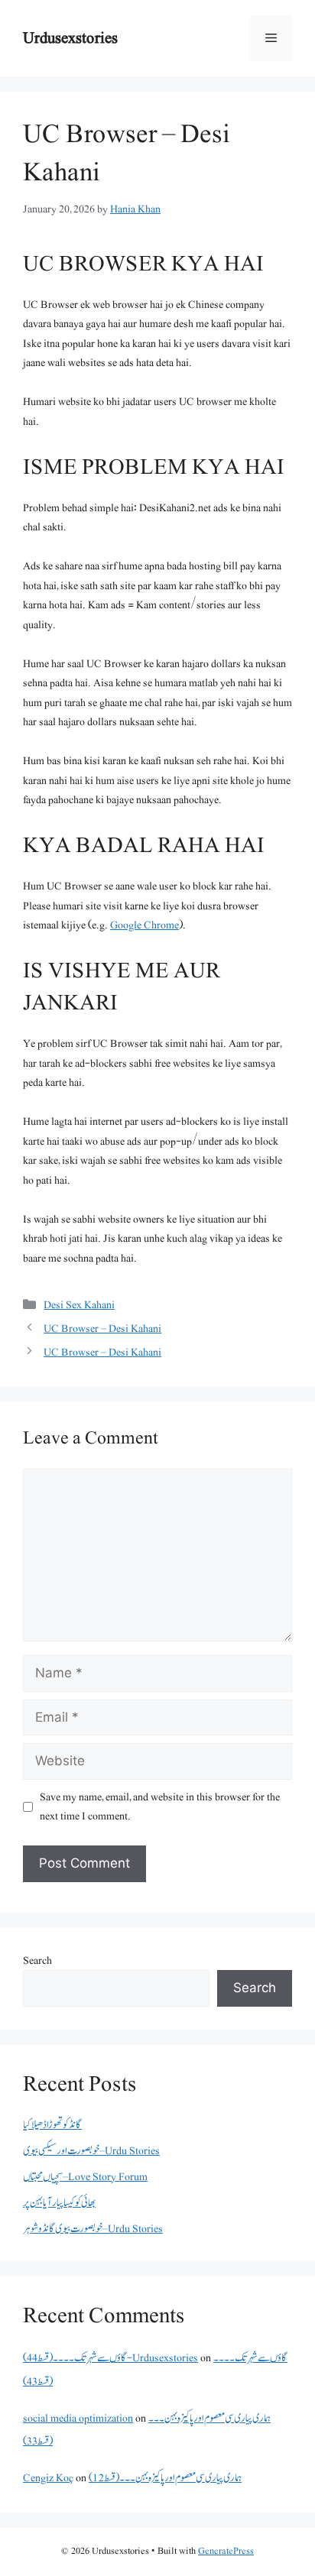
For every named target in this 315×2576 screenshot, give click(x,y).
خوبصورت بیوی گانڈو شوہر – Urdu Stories (93, 2229)
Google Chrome (145, 925)
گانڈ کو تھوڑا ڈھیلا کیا (52, 2125)
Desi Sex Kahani (79, 1305)
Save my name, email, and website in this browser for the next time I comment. (160, 1807)
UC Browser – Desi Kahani (102, 1329)
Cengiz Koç (48, 2478)
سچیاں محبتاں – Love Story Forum (85, 2177)
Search (37, 1960)
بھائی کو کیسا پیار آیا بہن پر (59, 2203)
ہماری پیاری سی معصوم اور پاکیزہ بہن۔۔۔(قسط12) (165, 2478)
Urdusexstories (70, 38)
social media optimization (78, 2418)
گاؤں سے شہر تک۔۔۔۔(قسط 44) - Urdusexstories (110, 2358)
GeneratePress (226, 2551)
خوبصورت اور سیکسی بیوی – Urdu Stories (91, 2151)
